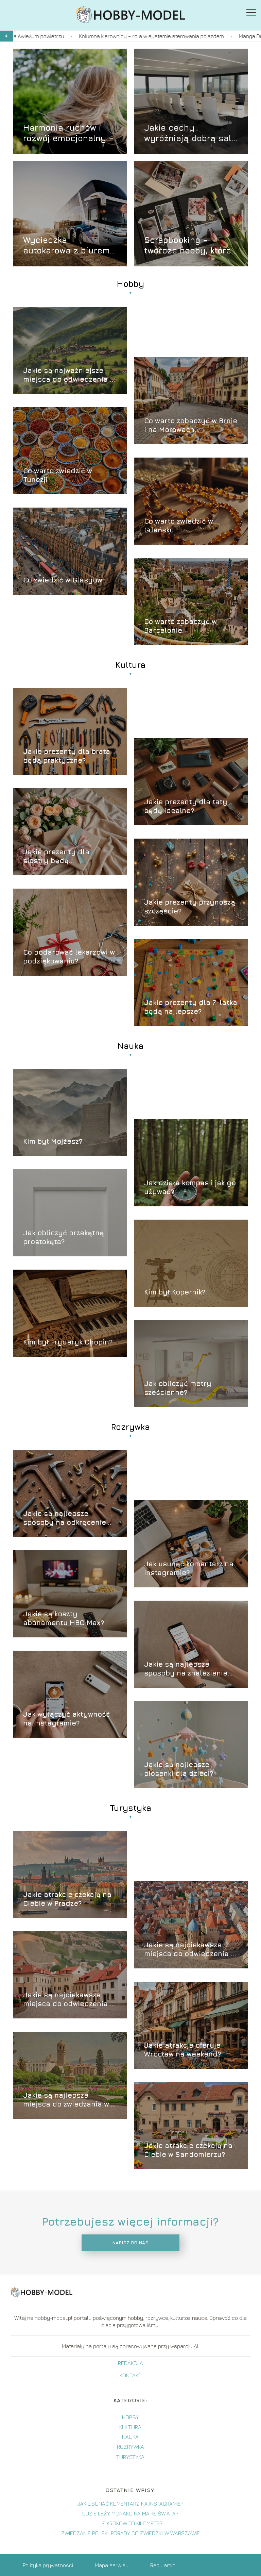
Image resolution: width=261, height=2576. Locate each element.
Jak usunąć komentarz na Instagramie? (189, 1568)
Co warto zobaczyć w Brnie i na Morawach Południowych (191, 425)
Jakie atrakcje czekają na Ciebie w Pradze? (67, 1899)
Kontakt (130, 2375)
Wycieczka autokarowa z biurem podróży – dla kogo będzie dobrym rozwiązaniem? (66, 245)
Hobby (130, 284)
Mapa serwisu (112, 2565)
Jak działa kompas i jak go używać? (190, 1187)
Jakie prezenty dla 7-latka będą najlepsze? (191, 1007)
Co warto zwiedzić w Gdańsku (179, 525)
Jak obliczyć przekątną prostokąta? (64, 1237)
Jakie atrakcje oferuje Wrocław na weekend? (182, 2050)
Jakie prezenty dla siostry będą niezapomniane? (56, 856)
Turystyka (130, 1808)
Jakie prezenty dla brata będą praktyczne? (67, 756)
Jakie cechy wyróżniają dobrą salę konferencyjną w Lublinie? (190, 133)
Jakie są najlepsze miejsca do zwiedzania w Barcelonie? (66, 2100)
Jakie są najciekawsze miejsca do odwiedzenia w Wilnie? (69, 2000)
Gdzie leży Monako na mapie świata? (130, 2513)
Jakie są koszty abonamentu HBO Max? (64, 1618)
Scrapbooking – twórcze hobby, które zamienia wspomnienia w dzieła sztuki (190, 245)
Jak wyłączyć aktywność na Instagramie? (67, 1719)
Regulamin (163, 2565)
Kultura (130, 665)
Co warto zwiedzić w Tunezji (58, 475)
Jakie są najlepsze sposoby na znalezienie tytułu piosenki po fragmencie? (186, 1669)
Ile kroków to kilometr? (130, 2523)
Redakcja (130, 2363)
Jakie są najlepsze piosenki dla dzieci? (179, 1769)
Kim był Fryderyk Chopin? (68, 1342)
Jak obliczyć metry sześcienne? (178, 1388)
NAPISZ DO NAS (130, 2243)
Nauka (130, 1046)
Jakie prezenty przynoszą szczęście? (190, 906)
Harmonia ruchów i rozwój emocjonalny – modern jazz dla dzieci (70, 133)
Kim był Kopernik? (175, 1292)
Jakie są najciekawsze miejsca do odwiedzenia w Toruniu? (190, 1950)
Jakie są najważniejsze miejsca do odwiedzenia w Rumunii (69, 375)
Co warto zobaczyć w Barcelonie (180, 626)
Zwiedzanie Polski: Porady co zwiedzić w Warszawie (130, 2533)
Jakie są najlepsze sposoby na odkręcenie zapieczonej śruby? (65, 1518)
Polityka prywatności (48, 2565)
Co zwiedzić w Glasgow (63, 580)
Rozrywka (130, 1427)
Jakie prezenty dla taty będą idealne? (186, 806)
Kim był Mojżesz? (53, 1141)
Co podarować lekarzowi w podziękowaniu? (69, 956)
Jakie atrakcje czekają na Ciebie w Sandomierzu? (188, 2150)
